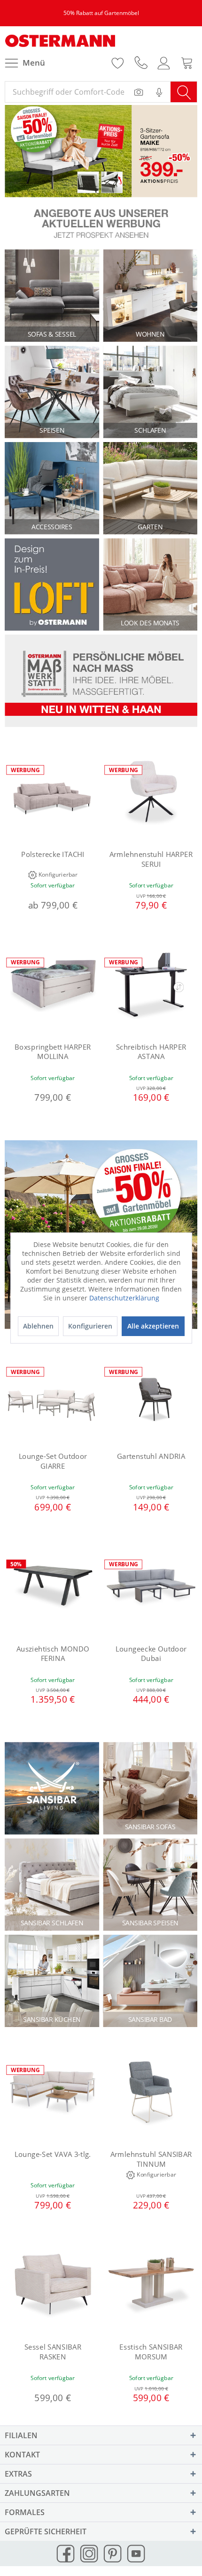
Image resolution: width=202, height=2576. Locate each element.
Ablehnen (38, 1326)
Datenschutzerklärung (124, 1298)
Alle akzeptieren (153, 1326)
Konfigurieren (90, 1326)
